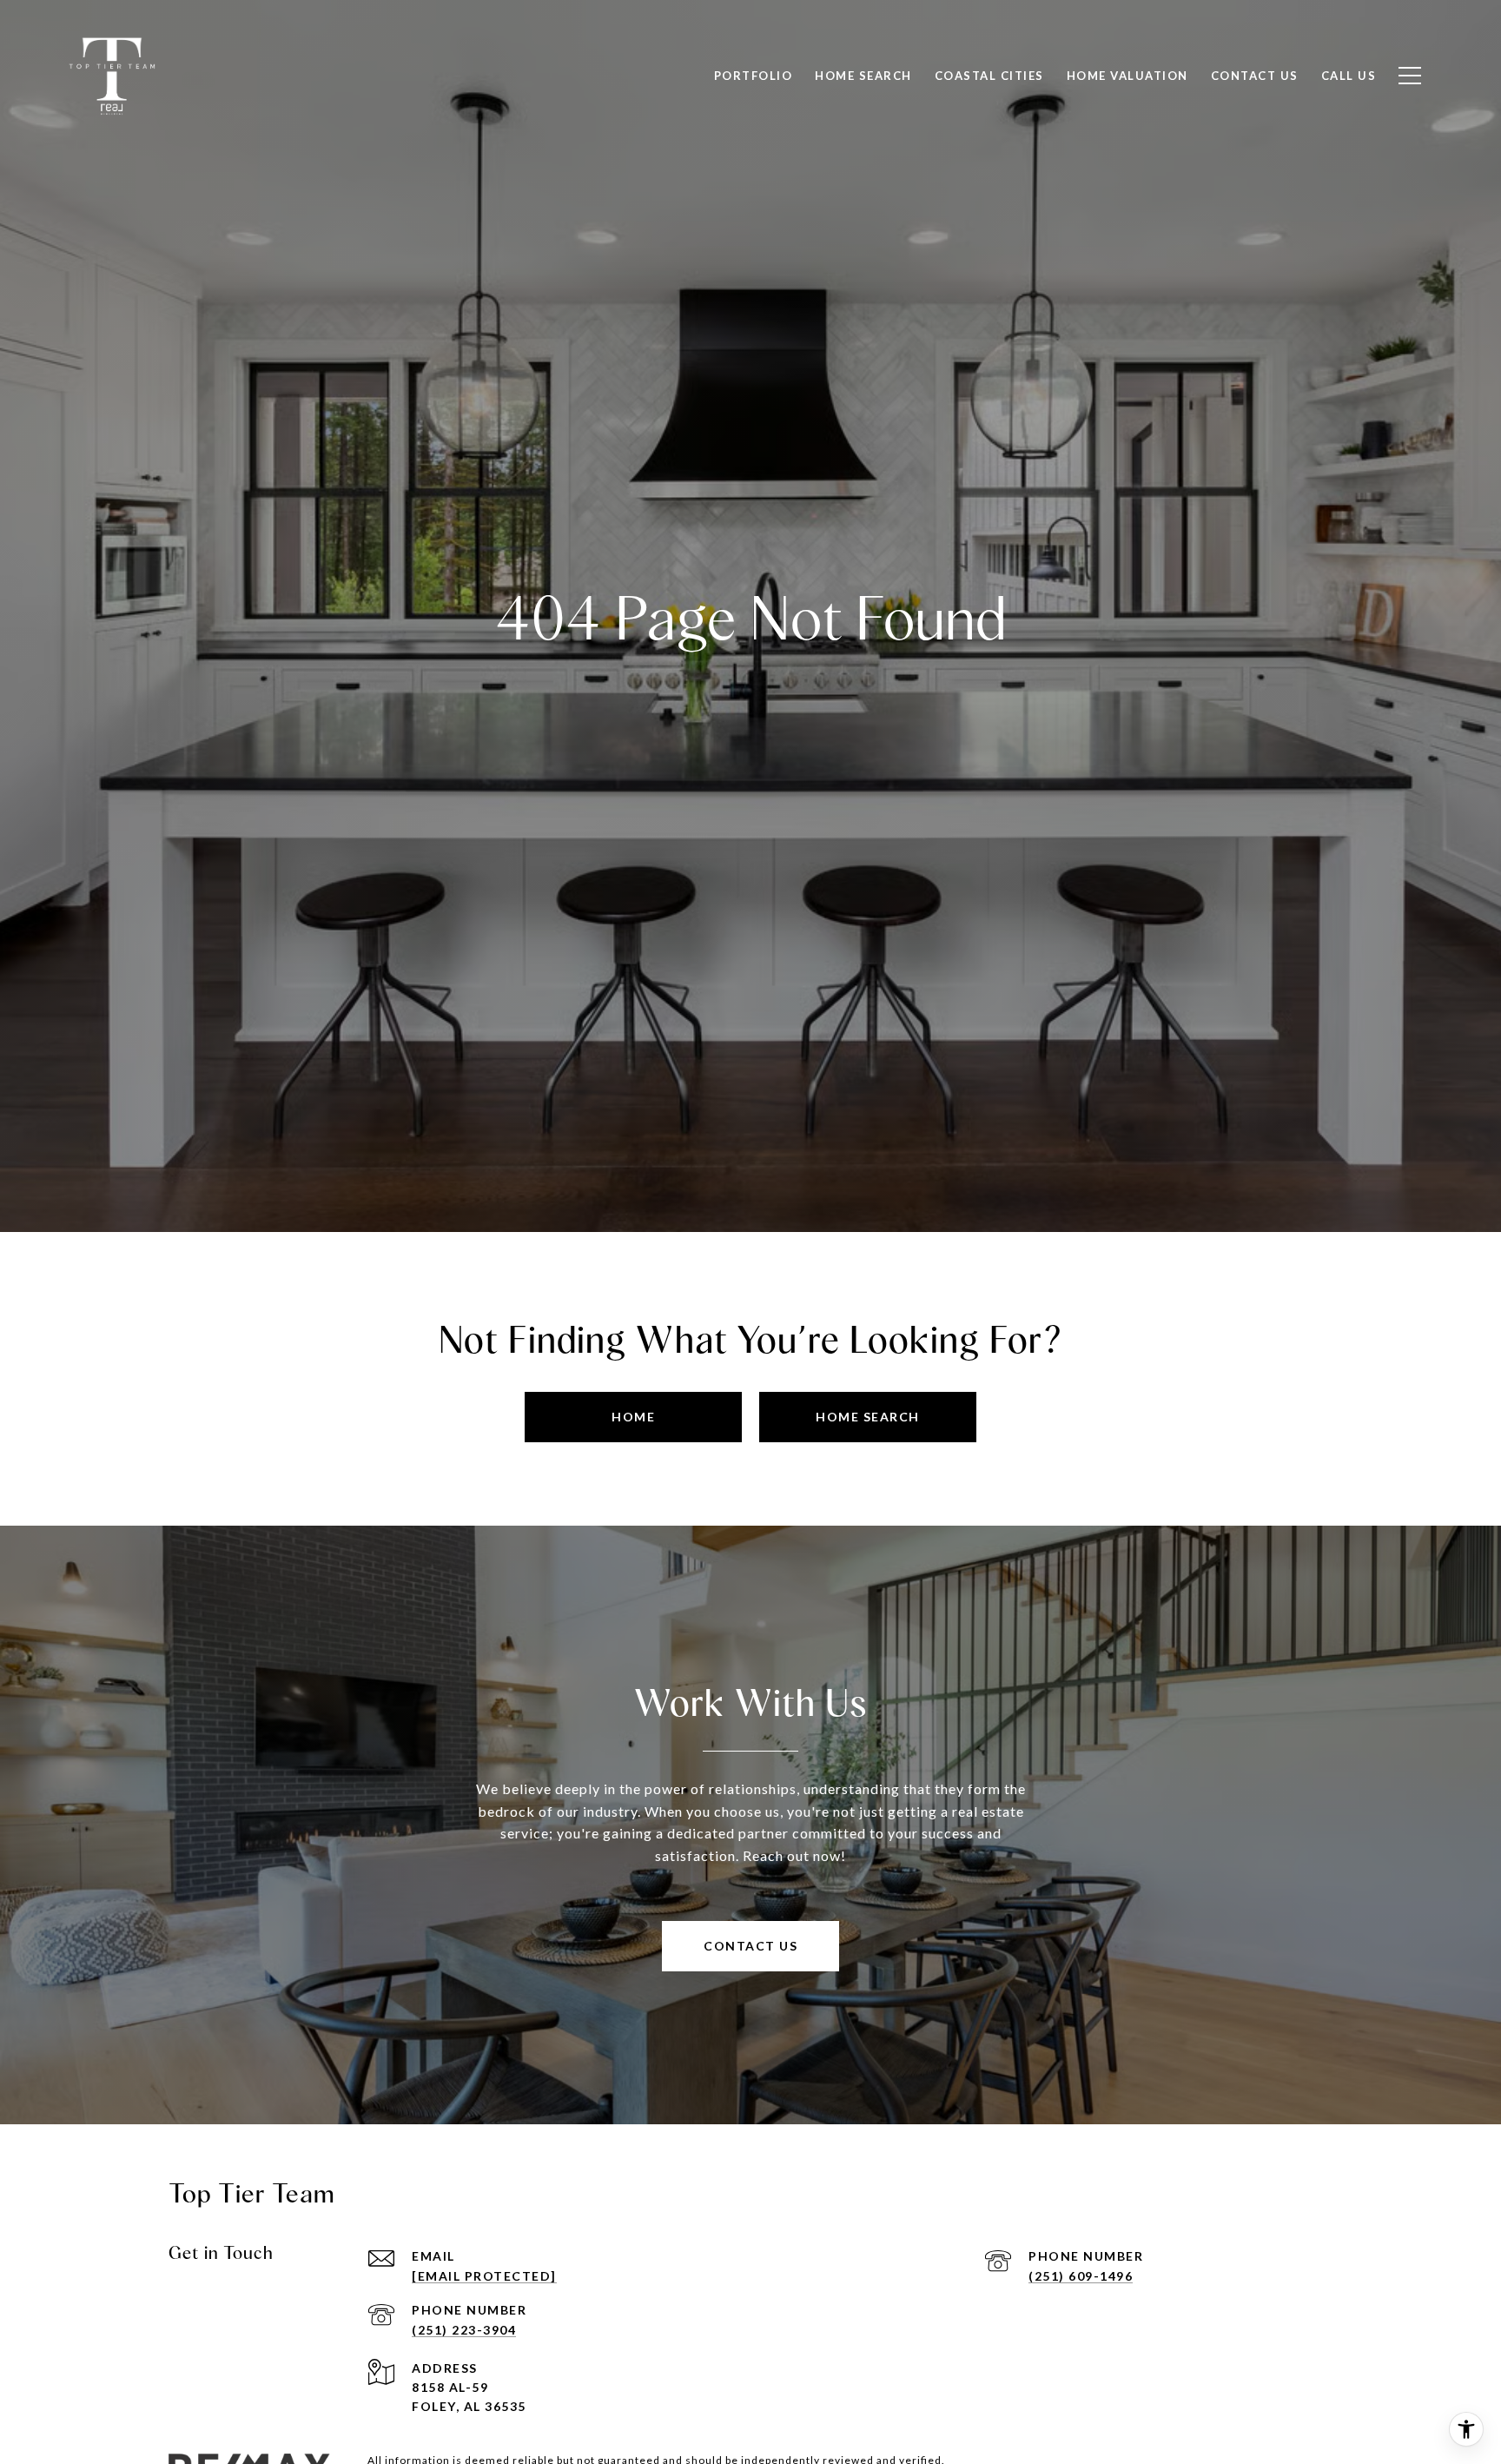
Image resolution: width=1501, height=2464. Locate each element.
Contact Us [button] (750, 1946)
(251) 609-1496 (1081, 2276)
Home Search (863, 76)
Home (633, 1417)
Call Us (1349, 76)
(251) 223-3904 (464, 2330)
